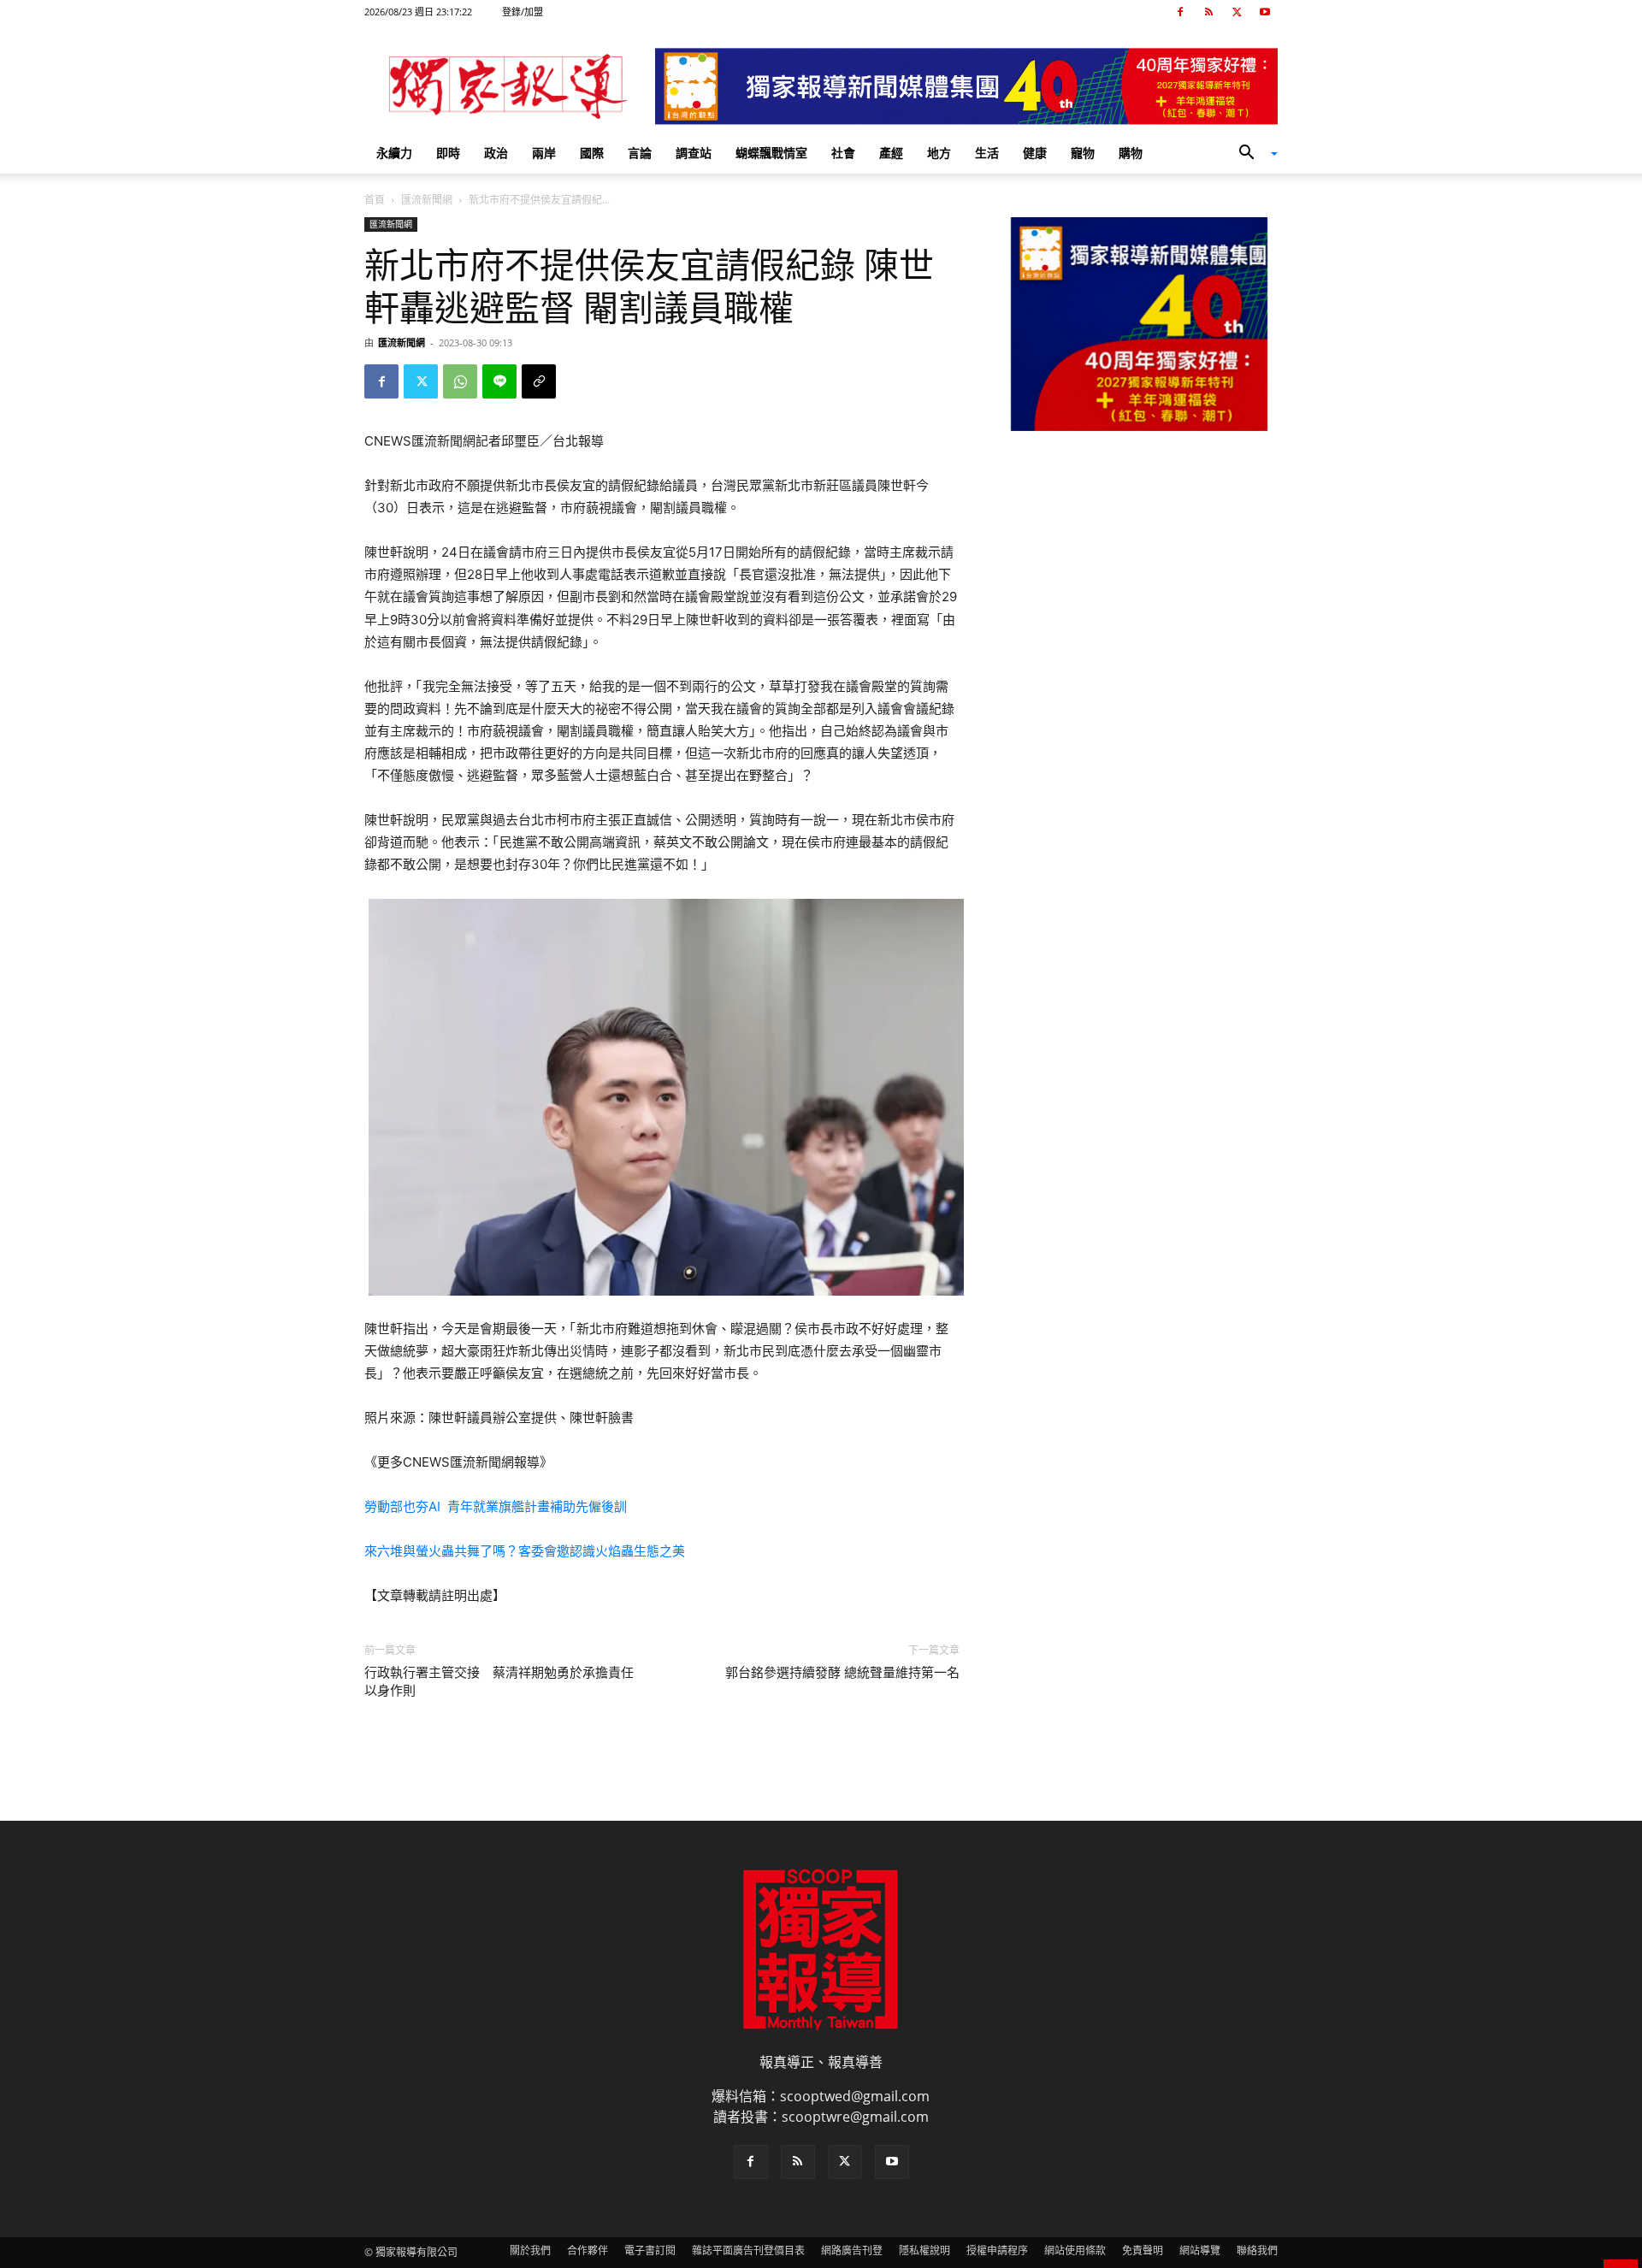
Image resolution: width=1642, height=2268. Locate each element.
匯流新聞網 (427, 200)
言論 (640, 153)
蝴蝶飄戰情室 (771, 153)
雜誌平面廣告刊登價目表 (748, 2250)
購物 (1131, 153)
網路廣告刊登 (852, 2250)
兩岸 (544, 153)
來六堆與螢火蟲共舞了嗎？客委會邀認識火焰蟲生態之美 (525, 1551)
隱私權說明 (924, 2250)
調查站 (694, 153)
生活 (987, 153)
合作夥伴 (588, 2250)
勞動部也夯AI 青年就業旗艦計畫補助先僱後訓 (496, 1506)
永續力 (394, 153)
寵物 (1083, 153)
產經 (891, 153)
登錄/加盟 (523, 12)
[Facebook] (1180, 12)
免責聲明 (1143, 2250)
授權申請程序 (997, 2250)
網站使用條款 (1075, 2250)
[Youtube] (1265, 12)
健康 (1035, 153)
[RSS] (1208, 12)
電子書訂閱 (650, 2250)
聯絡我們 (1257, 2250)
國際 (592, 153)
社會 (843, 153)
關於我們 (530, 2250)
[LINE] (499, 381)
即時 (448, 153)
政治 (496, 153)
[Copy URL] (539, 381)
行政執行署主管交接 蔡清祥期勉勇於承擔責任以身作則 (499, 1682)
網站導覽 (1200, 2250)
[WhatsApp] (460, 381)
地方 (939, 153)
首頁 (375, 200)
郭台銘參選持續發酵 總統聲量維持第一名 (842, 1673)
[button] (1252, 154)
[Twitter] (1237, 12)
